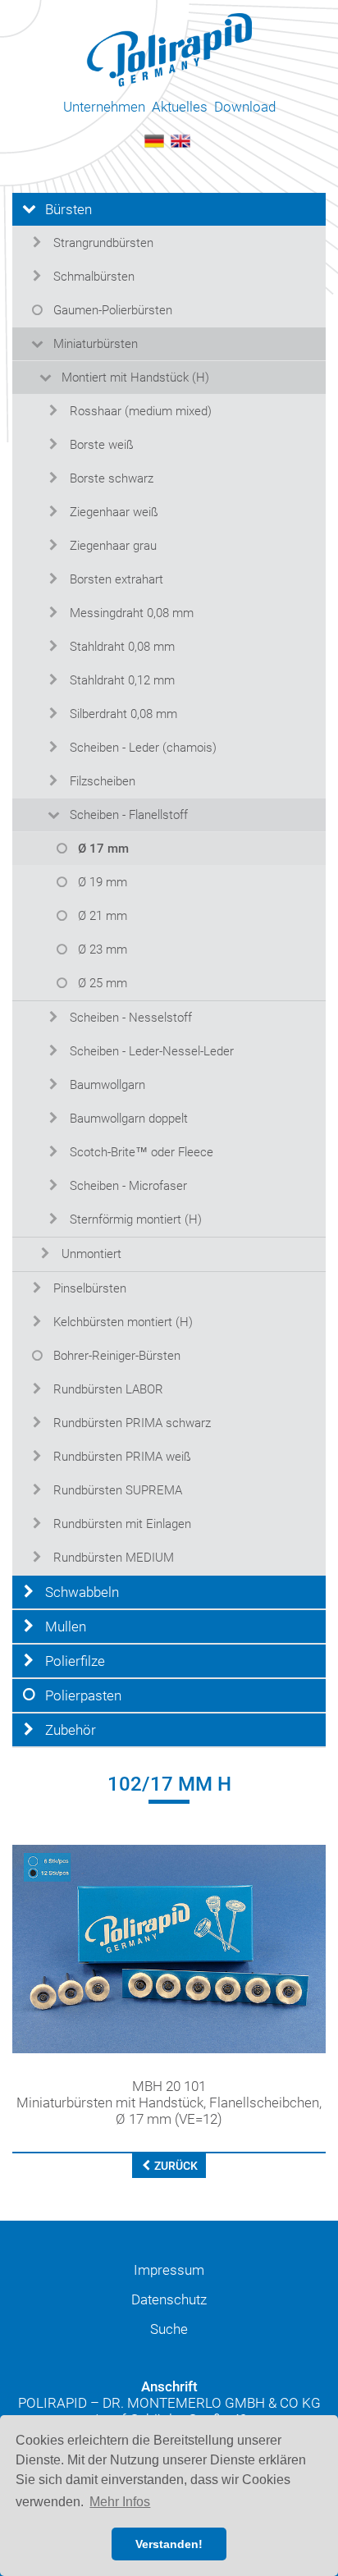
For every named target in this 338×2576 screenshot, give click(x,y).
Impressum (169, 2270)
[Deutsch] (154, 140)
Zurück (175, 2166)
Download (245, 107)
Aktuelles (180, 107)
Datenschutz (169, 2299)
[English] (180, 140)
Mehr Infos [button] (120, 2502)
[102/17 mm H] (169, 1948)
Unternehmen (104, 107)
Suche (169, 2329)
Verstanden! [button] (169, 2544)
